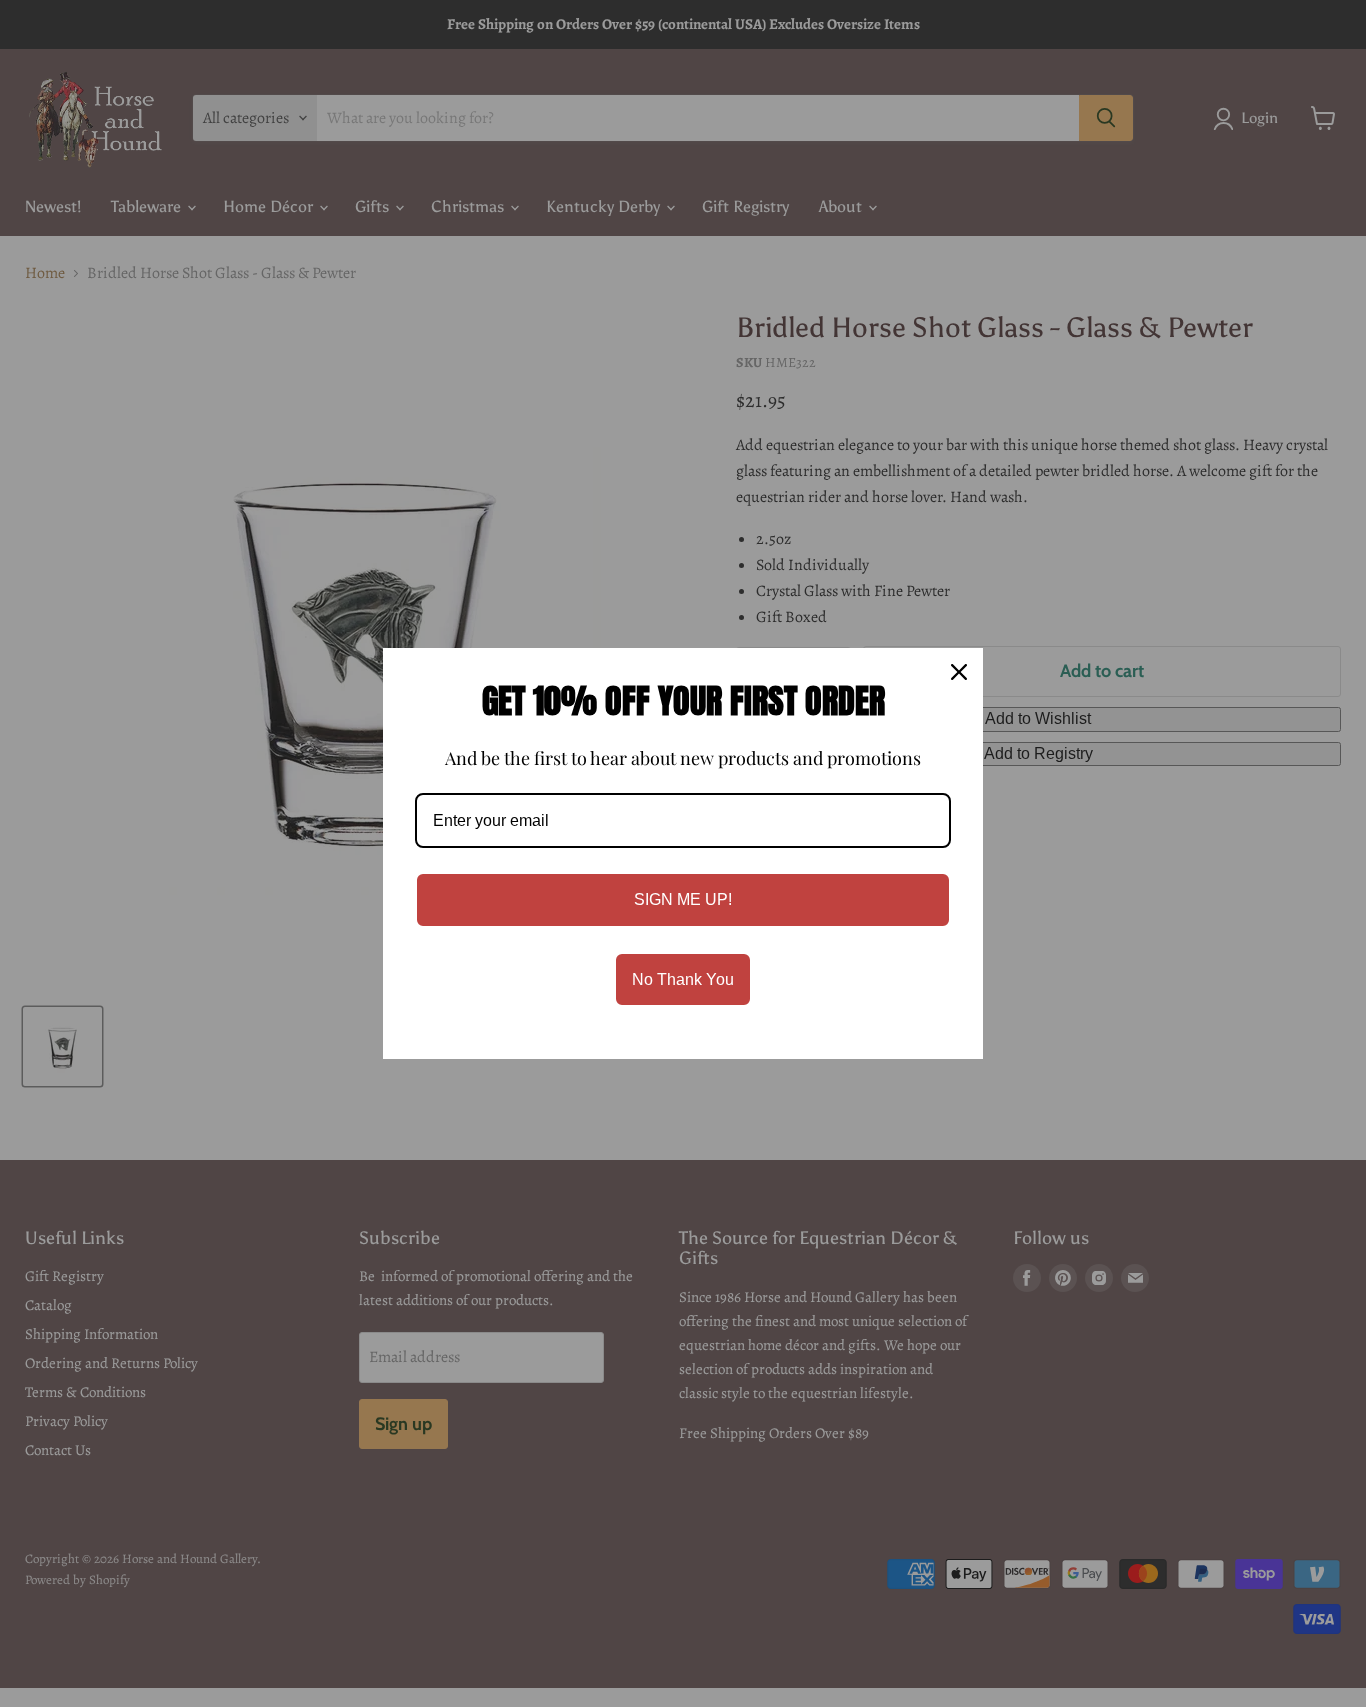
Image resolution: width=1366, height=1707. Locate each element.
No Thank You (683, 979)
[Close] (959, 672)
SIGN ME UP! (683, 899)
